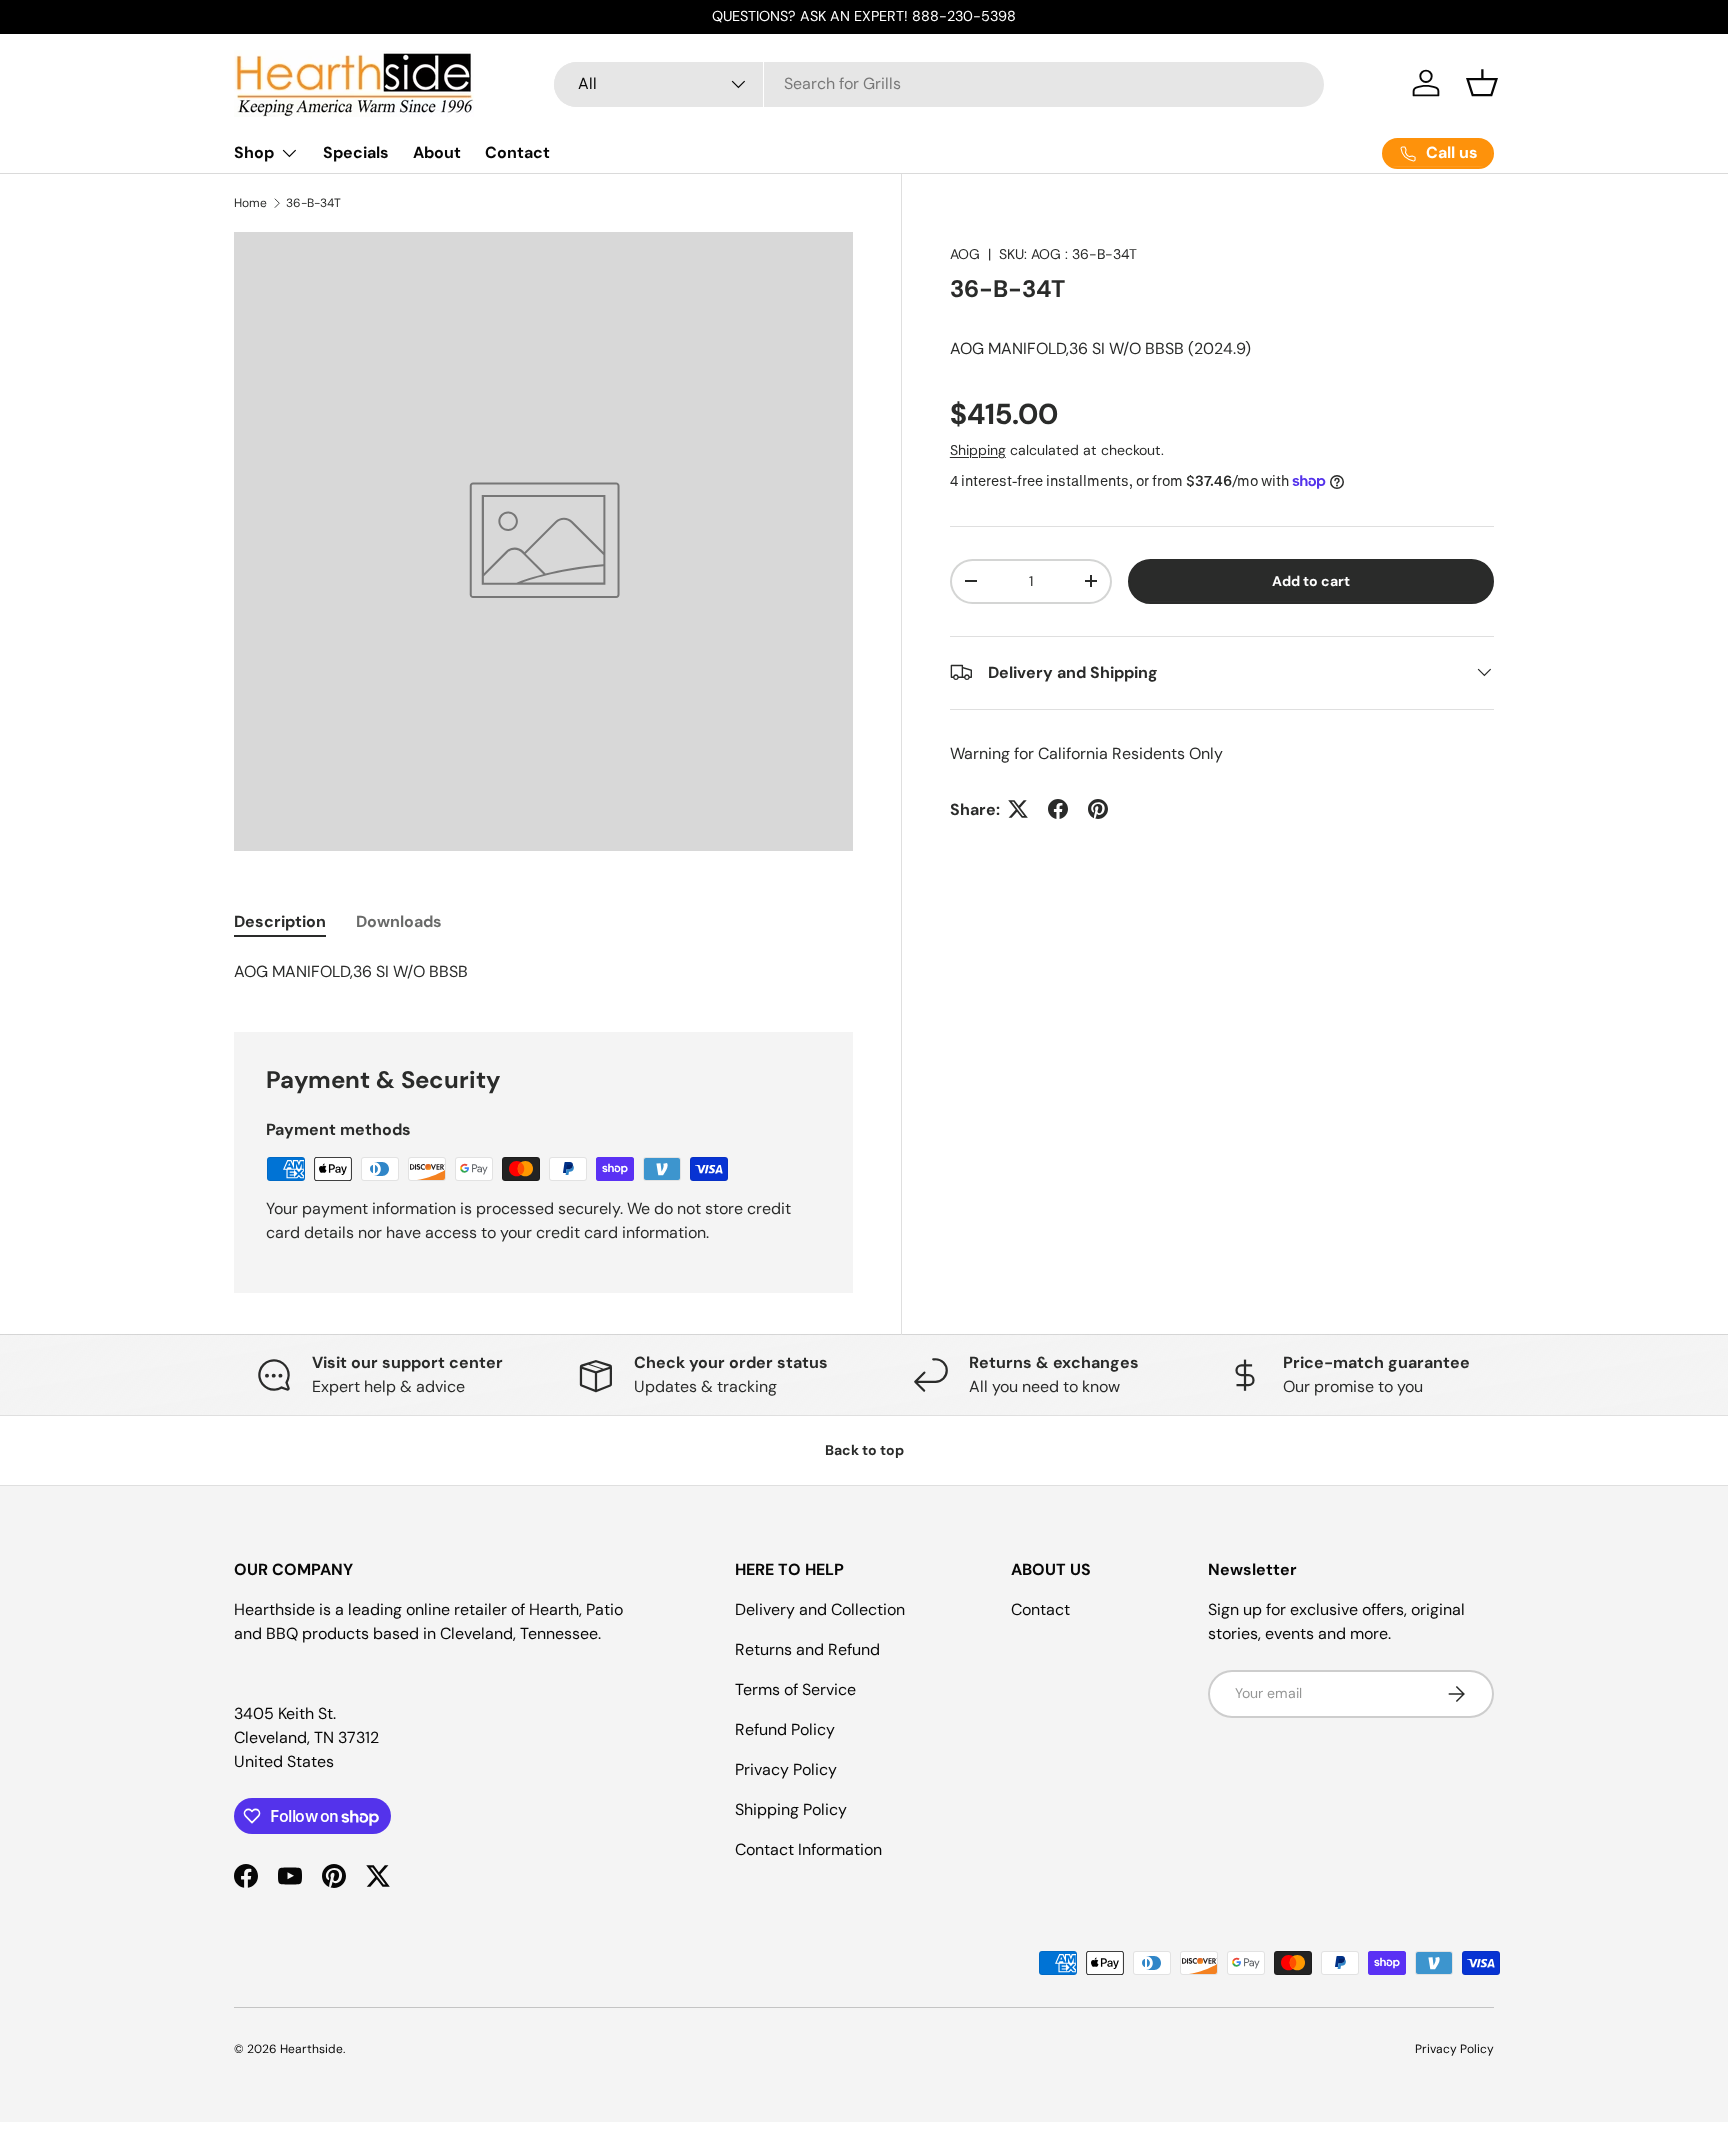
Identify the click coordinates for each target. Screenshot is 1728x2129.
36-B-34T (313, 203)
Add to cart (1311, 580)
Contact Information (808, 1849)
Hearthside (311, 2049)
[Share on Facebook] (1058, 809)
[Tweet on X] (1018, 809)
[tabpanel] (543, 972)
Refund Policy (785, 1729)
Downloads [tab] (399, 921)
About (437, 152)
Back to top (864, 1450)
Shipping (978, 449)
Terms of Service (795, 1689)
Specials (356, 152)
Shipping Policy (791, 1809)
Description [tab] (280, 921)
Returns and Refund (807, 1649)
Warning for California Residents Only (1086, 752)
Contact (517, 152)
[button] (1482, 83)
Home (250, 203)
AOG (965, 254)
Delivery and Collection (820, 1609)
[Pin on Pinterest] (1098, 809)
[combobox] (939, 83)
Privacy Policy (786, 1769)
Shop (254, 152)
